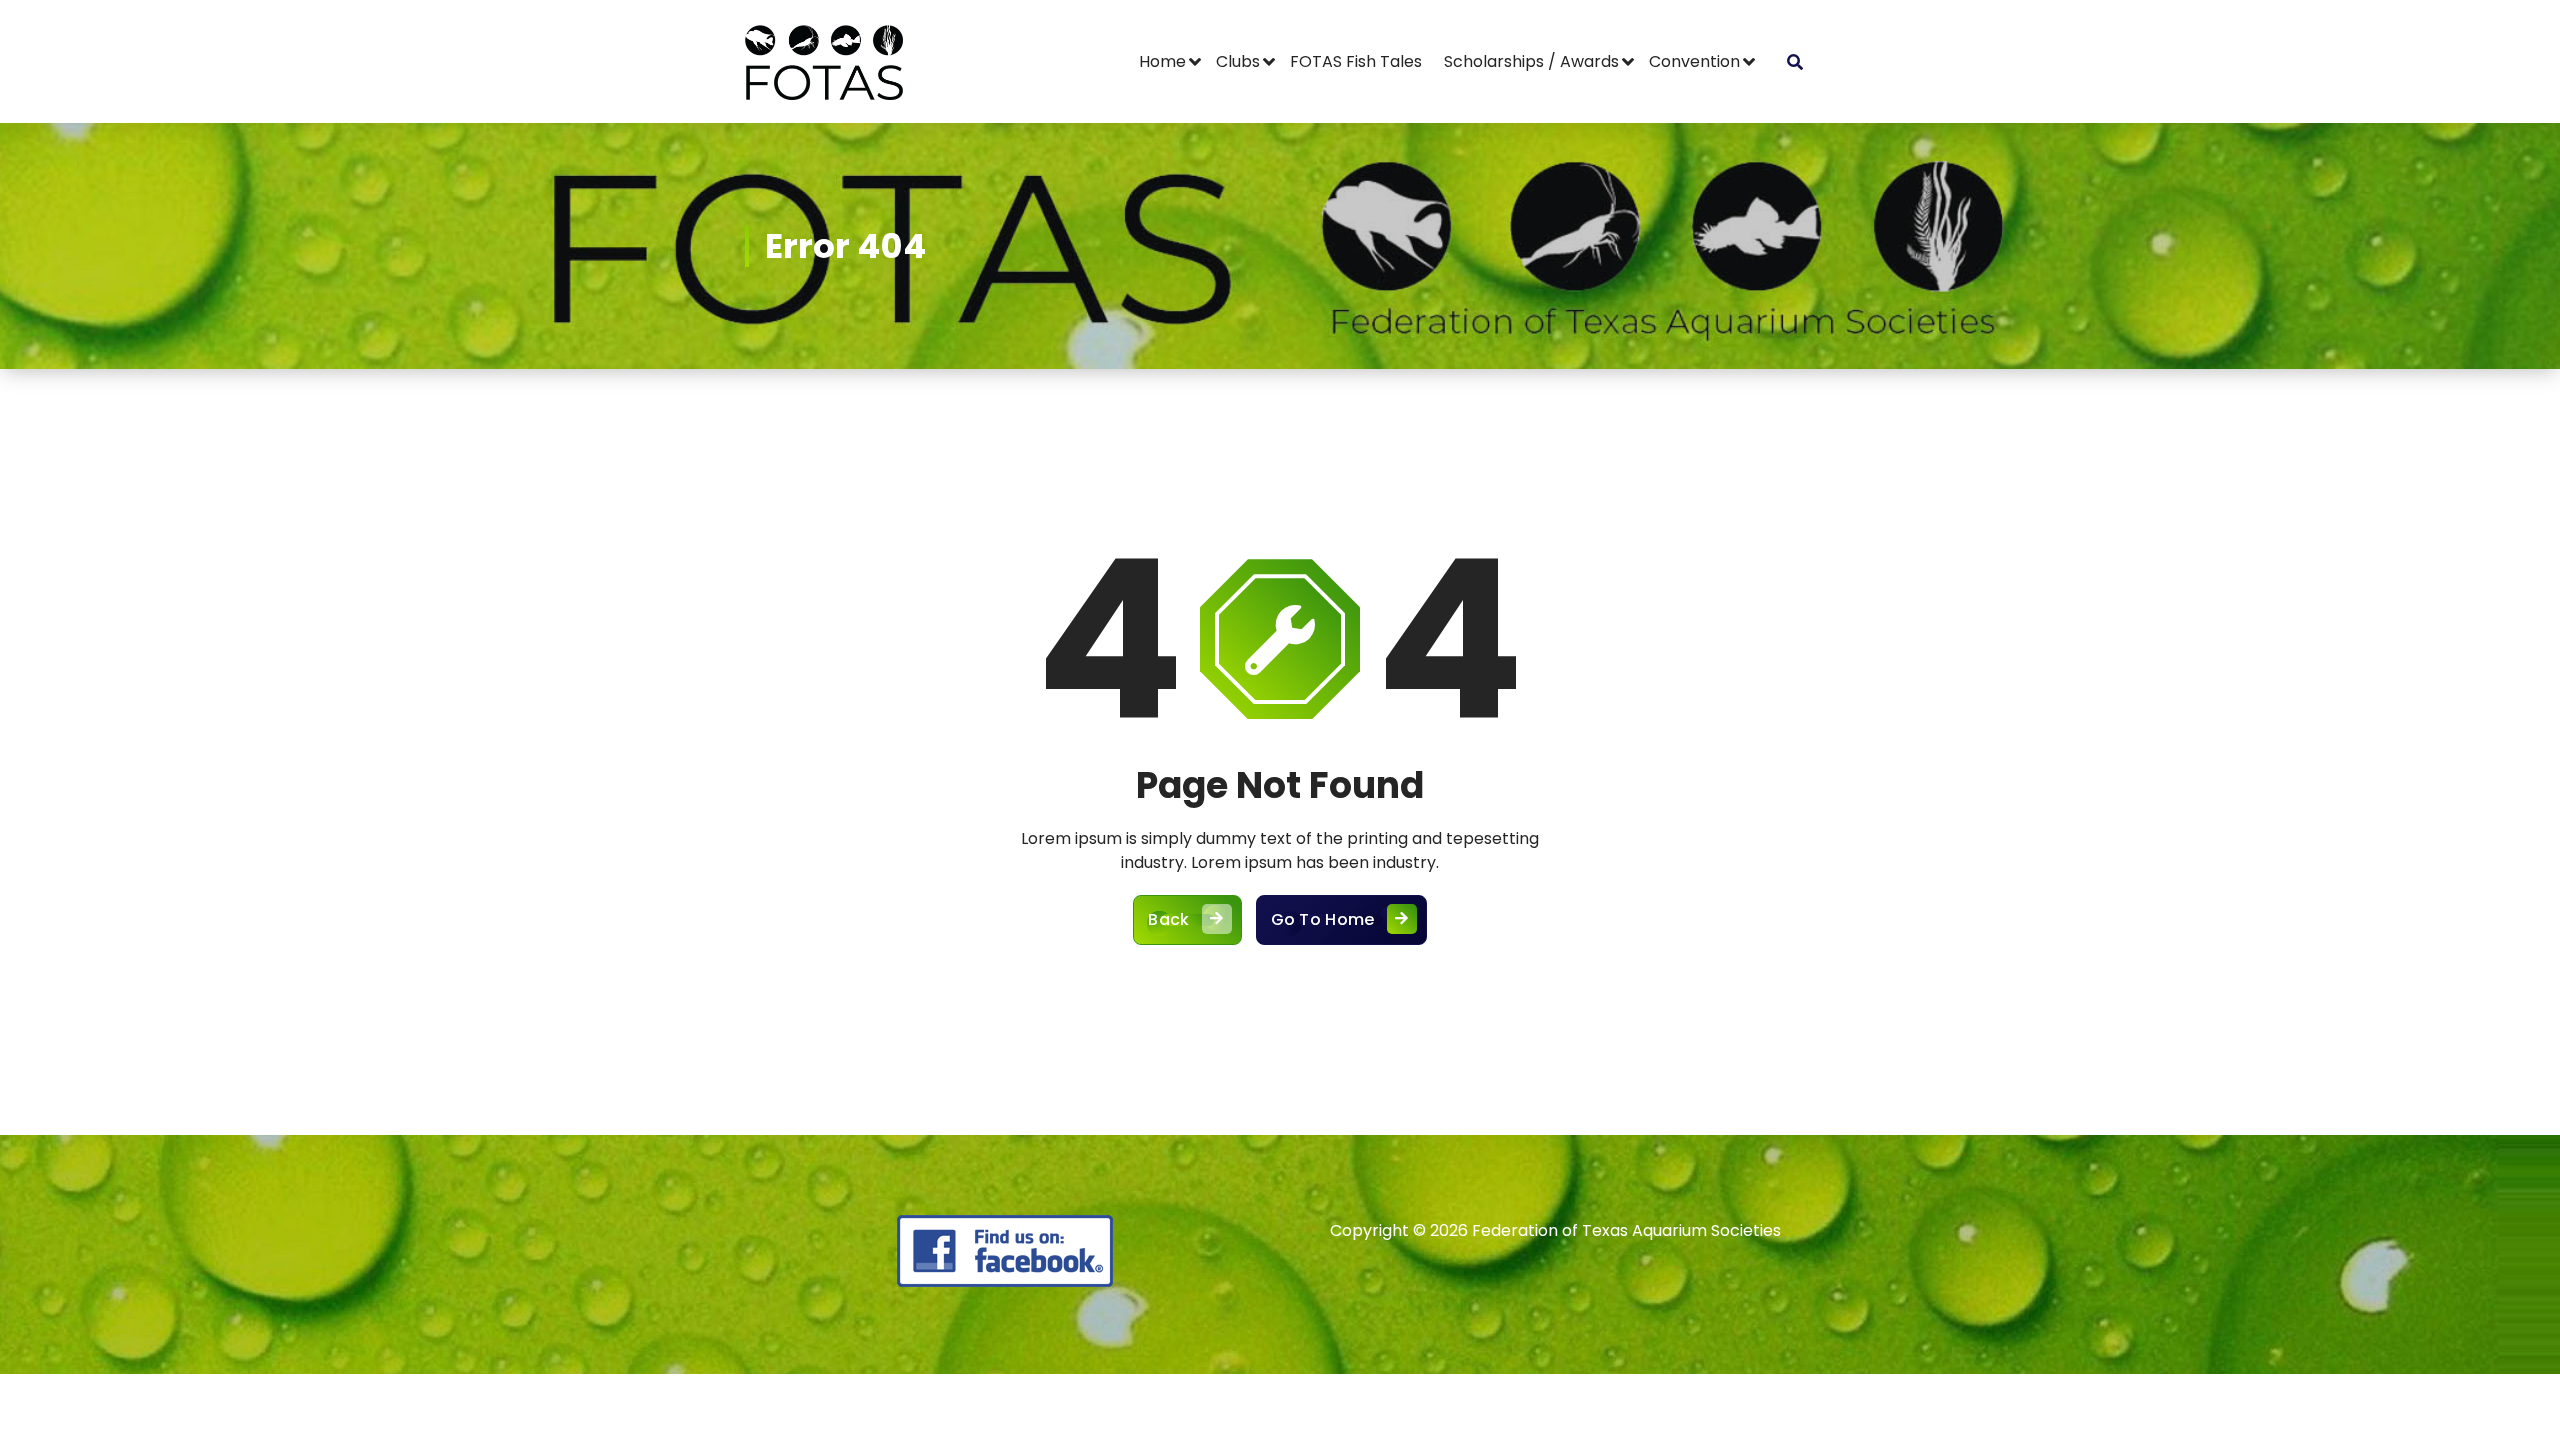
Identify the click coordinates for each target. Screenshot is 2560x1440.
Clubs (1238, 61)
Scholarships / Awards (1531, 61)
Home (1162, 61)
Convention (1694, 61)
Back (1168, 919)
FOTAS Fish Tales (1356, 61)
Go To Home (1323, 919)
